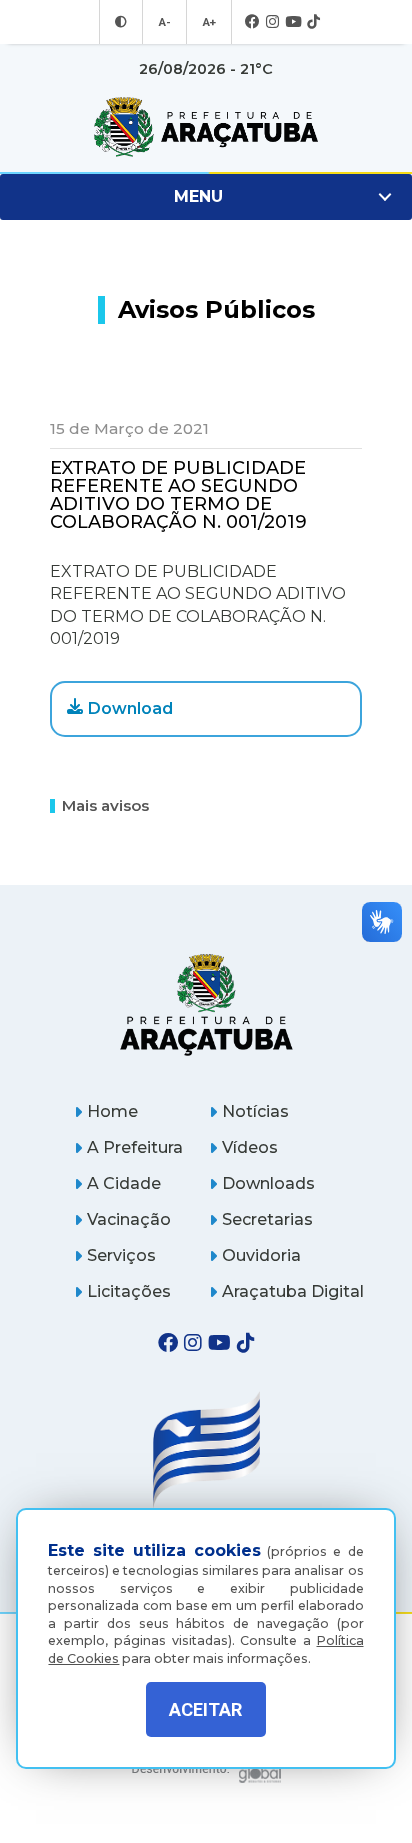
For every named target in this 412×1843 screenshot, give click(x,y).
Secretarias (267, 1219)
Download (130, 708)
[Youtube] (293, 22)
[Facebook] (252, 22)
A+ (209, 22)
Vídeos (250, 1147)
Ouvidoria (261, 1255)
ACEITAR (205, 1709)
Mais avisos (105, 805)
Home (112, 1111)
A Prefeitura (135, 1147)
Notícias (255, 1111)
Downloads (268, 1183)
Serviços (121, 1255)
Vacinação (129, 1219)
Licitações (129, 1291)
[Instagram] (272, 22)
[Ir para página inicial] (206, 127)
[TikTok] (313, 22)
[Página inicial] (206, 1004)
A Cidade (124, 1183)
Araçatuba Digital (293, 1291)
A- (164, 22)
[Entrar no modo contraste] (121, 22)
